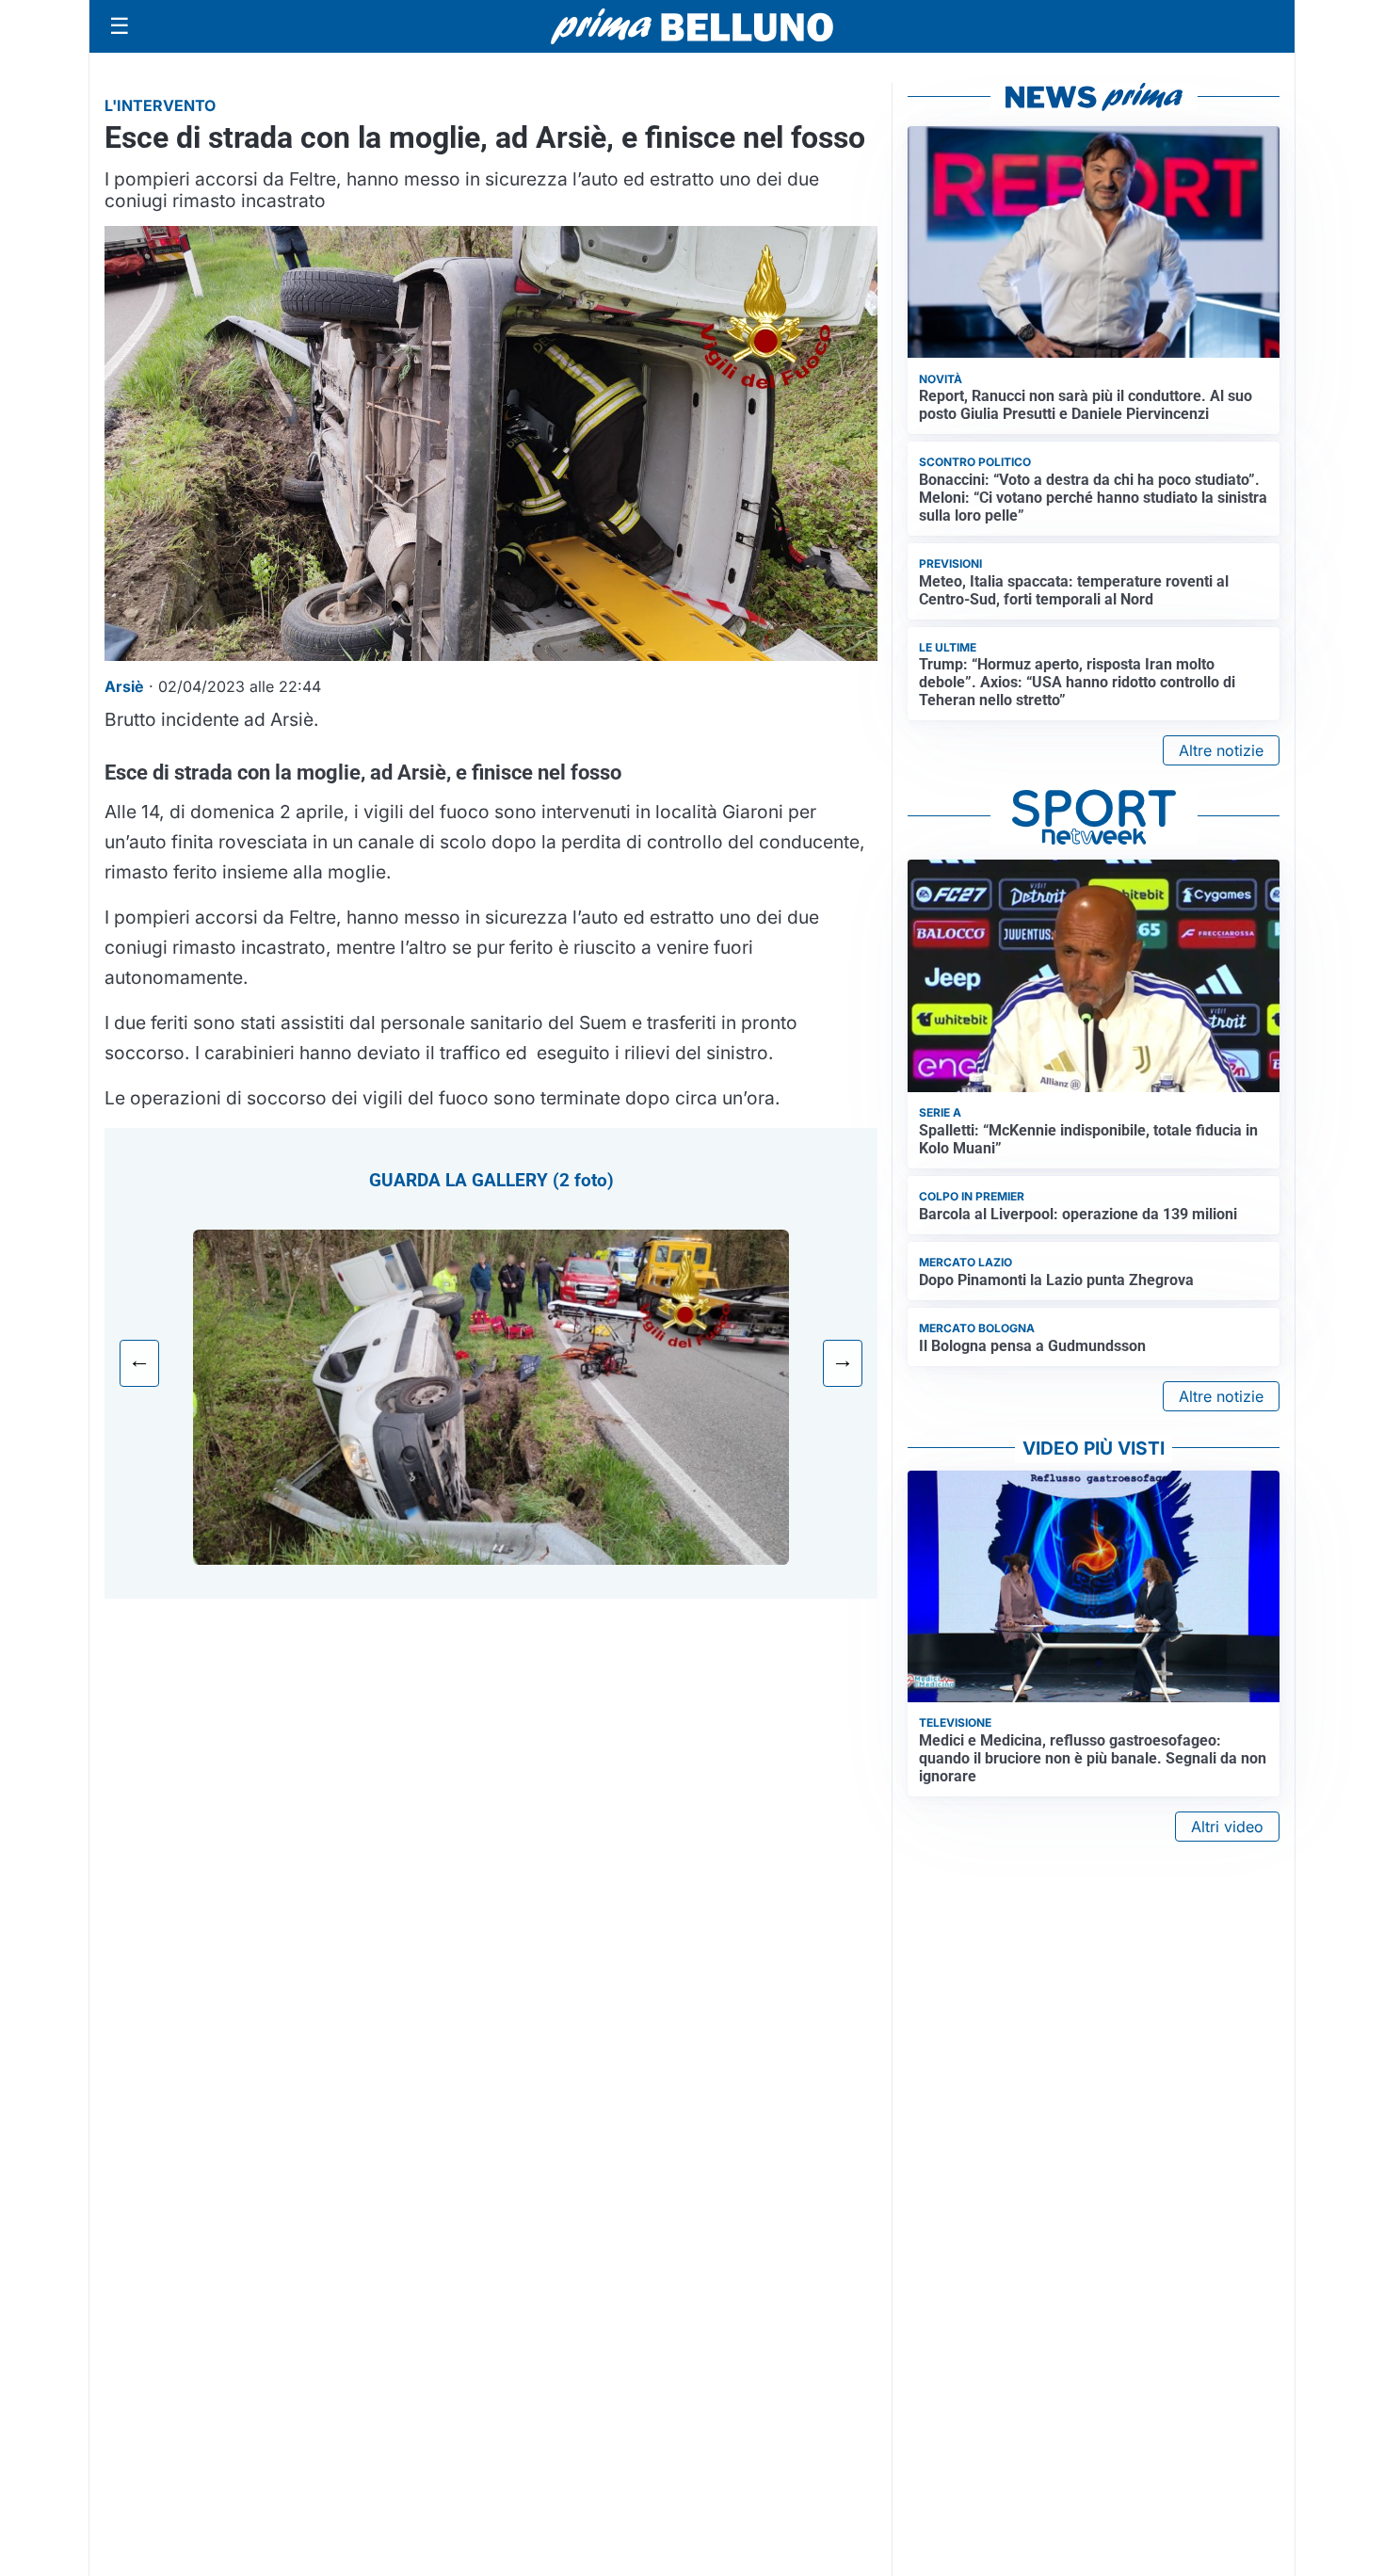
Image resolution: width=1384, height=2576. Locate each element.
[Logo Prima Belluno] (692, 26)
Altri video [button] (1227, 1827)
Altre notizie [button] (1221, 750)
